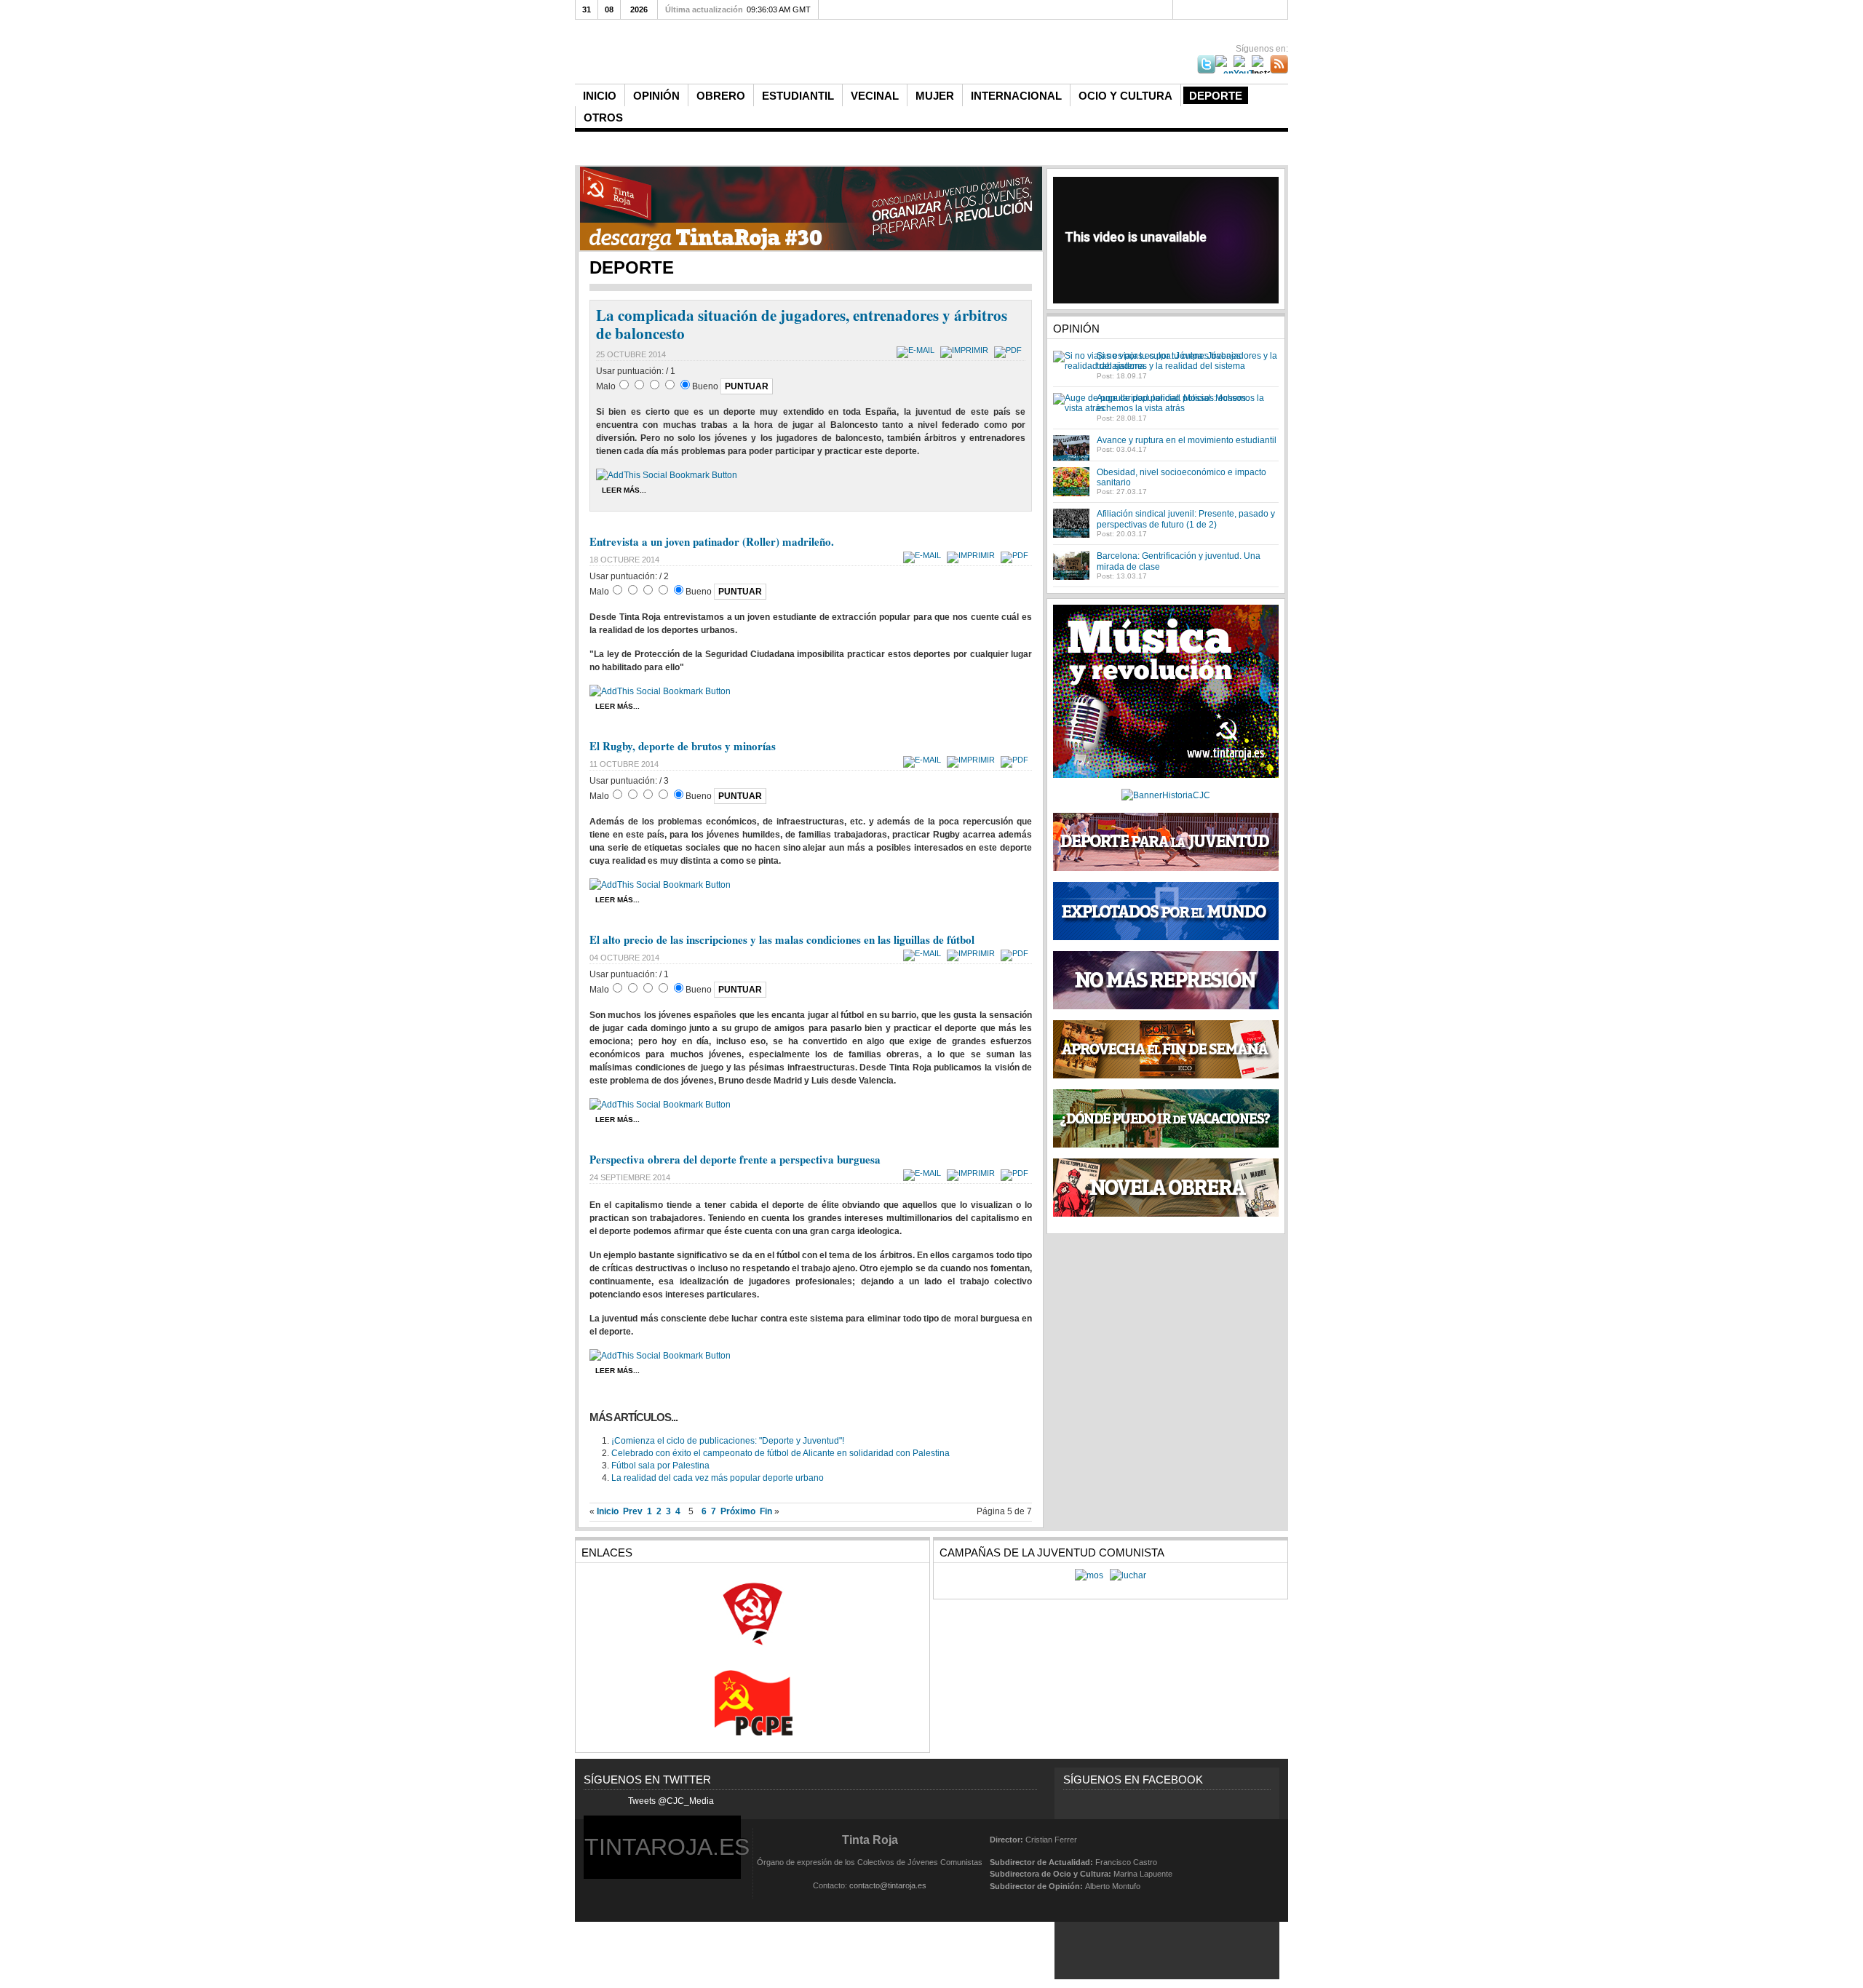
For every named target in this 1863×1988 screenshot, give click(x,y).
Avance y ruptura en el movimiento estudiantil (1187, 440)
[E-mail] (917, 350)
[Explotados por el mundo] (1166, 937)
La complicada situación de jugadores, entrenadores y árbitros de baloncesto (802, 324)
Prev (633, 1511)
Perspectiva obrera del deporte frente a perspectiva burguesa (735, 1159)
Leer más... (624, 490)
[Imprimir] (966, 350)
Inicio (608, 1511)
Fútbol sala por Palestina (660, 1466)
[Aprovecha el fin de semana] (1166, 1075)
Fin (766, 1511)
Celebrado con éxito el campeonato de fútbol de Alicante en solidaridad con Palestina (780, 1453)
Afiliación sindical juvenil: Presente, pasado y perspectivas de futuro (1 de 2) (1186, 519)
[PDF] (1010, 350)
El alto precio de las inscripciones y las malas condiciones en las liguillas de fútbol (782, 939)
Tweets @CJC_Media (671, 1801)
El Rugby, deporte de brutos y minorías (683, 746)
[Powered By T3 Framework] (1253, 1862)
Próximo (738, 1511)
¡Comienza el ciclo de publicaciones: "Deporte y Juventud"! (728, 1441)
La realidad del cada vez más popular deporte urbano (718, 1478)
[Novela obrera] (1166, 1214)
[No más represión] (1166, 1006)
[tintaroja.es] (818, 53)
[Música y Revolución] (1166, 775)
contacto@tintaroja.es (888, 1885)
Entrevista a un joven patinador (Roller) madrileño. (712, 541)
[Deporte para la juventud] (1166, 842)
